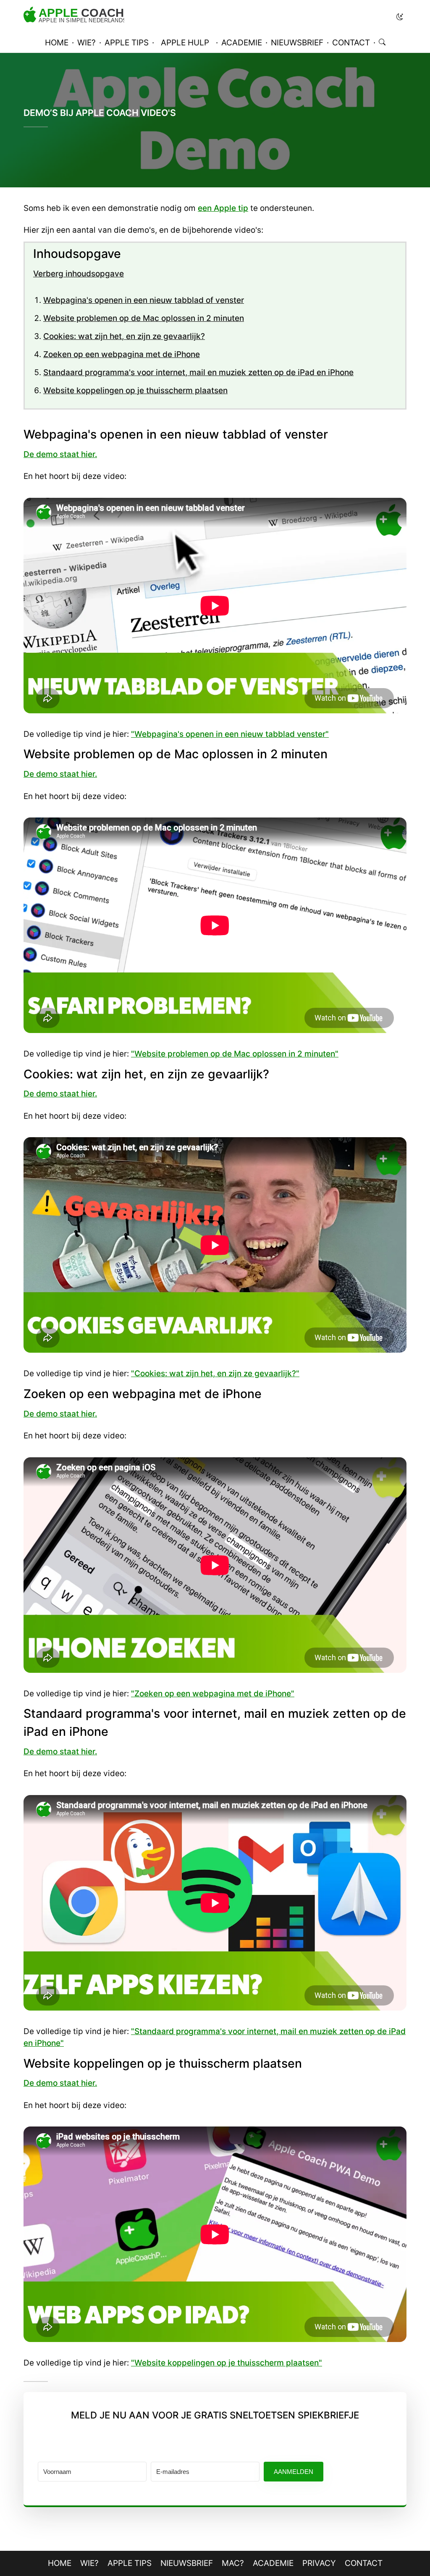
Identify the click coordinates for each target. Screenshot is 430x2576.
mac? (233, 2563)
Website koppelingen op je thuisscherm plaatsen (135, 390)
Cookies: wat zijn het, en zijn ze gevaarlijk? (124, 336)
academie (242, 43)
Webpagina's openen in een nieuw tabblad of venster (144, 300)
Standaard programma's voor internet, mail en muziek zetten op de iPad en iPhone (198, 372)
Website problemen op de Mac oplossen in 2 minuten (144, 318)
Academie (273, 2563)
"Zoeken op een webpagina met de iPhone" (213, 1694)
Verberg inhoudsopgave (79, 274)
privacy (319, 2563)
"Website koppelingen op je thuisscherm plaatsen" (227, 2363)
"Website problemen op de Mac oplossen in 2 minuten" (235, 1054)
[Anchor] (15, 435)
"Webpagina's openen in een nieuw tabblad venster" (230, 734)
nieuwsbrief (297, 43)
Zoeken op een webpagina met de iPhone (122, 354)
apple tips (127, 43)
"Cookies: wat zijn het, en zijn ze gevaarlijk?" (215, 1373)
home (57, 43)
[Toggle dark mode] (400, 17)
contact (351, 43)
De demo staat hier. (60, 454)
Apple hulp (185, 43)
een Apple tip (223, 208)
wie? (87, 43)
